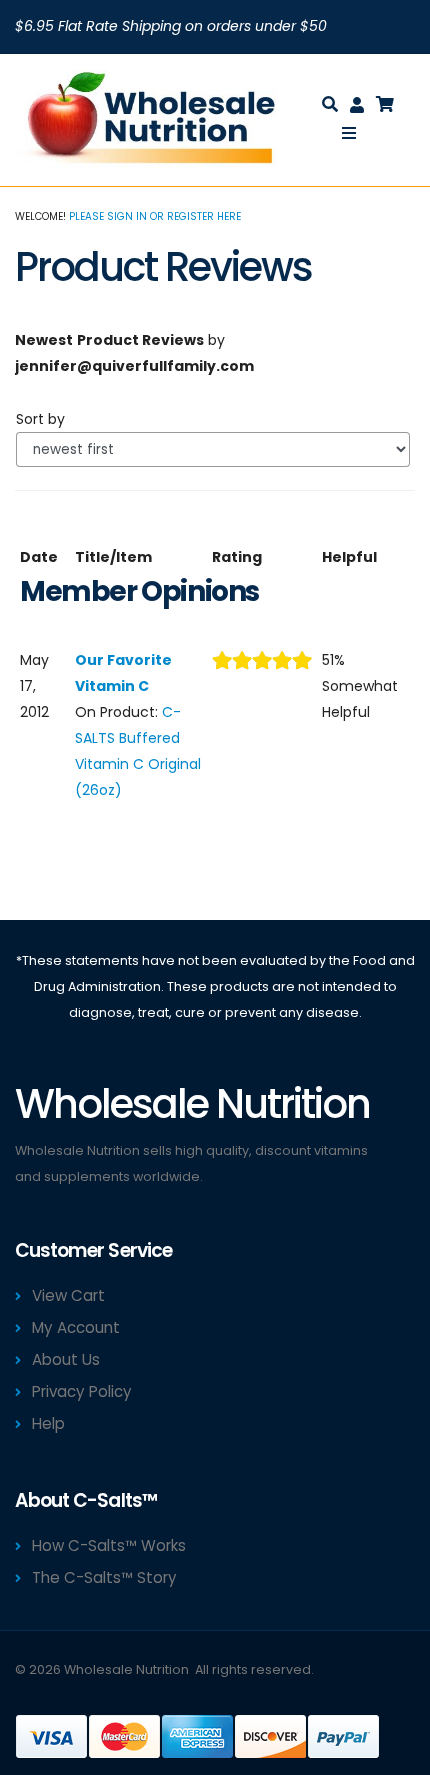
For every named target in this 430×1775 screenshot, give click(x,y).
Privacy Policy (82, 1391)
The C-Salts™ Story (104, 1577)
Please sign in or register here (155, 216)
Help (48, 1423)
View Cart (68, 1295)
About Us (66, 1359)
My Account (76, 1327)
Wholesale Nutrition (126, 1669)
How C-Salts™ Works (109, 1545)
